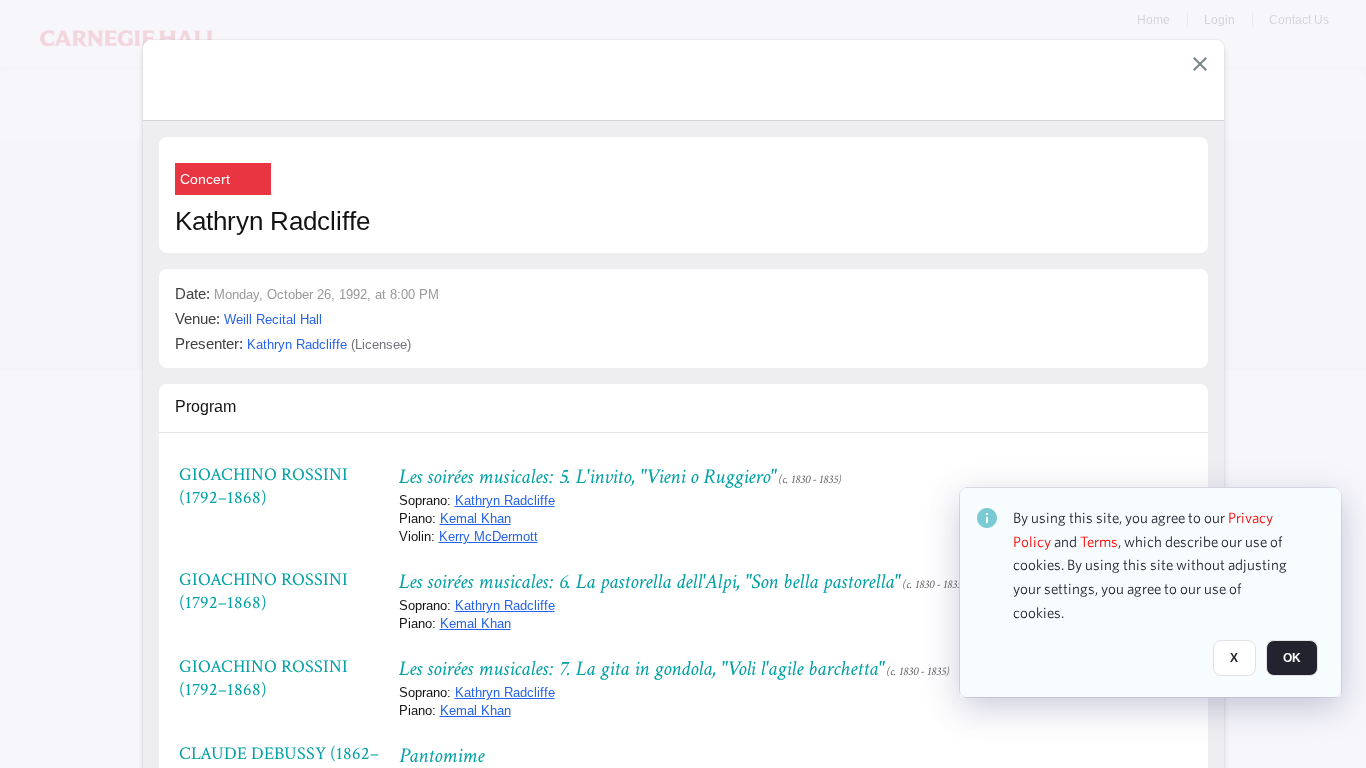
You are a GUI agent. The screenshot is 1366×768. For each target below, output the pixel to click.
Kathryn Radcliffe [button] (297, 344)
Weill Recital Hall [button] (273, 319)
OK (1292, 659)
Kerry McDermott (488, 536)
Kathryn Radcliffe (505, 500)
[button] (1200, 64)
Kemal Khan (475, 518)
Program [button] (205, 406)
